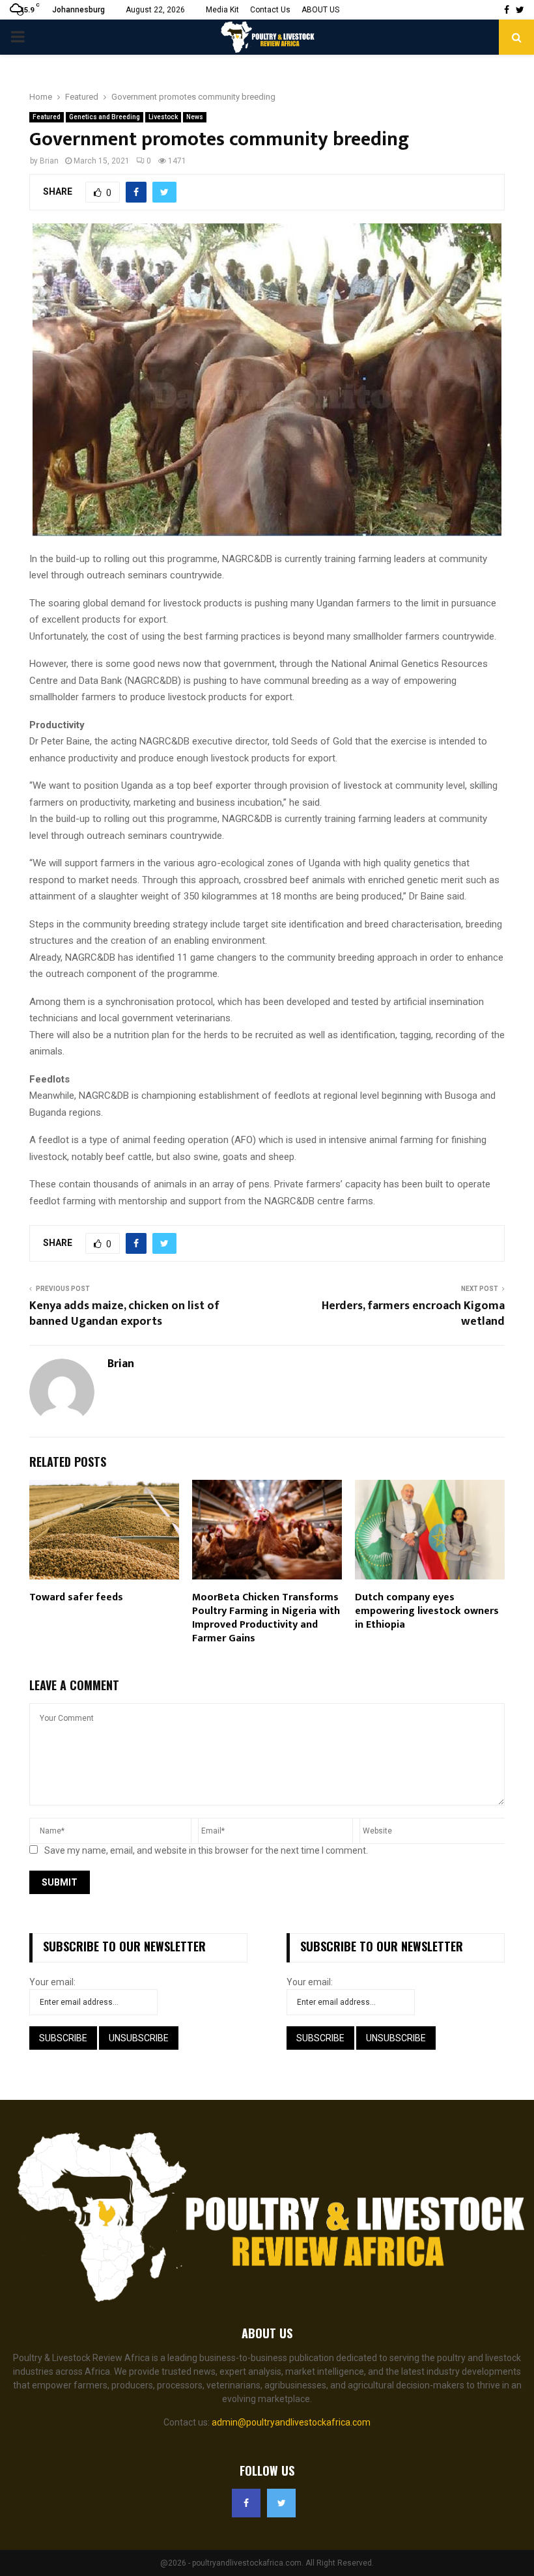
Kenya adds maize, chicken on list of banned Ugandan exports (124, 1314)
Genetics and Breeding (105, 117)
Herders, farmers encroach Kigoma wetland (413, 1314)
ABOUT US (320, 10)
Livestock (163, 117)
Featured (47, 117)
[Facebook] (246, 2503)
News (195, 117)
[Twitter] (281, 2503)
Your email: (52, 1982)
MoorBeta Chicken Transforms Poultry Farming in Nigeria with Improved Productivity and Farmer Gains (266, 1618)
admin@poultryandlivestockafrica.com (291, 2422)
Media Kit (222, 10)
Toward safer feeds (76, 1597)
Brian (49, 161)
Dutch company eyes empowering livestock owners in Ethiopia (427, 1611)
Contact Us (270, 10)
